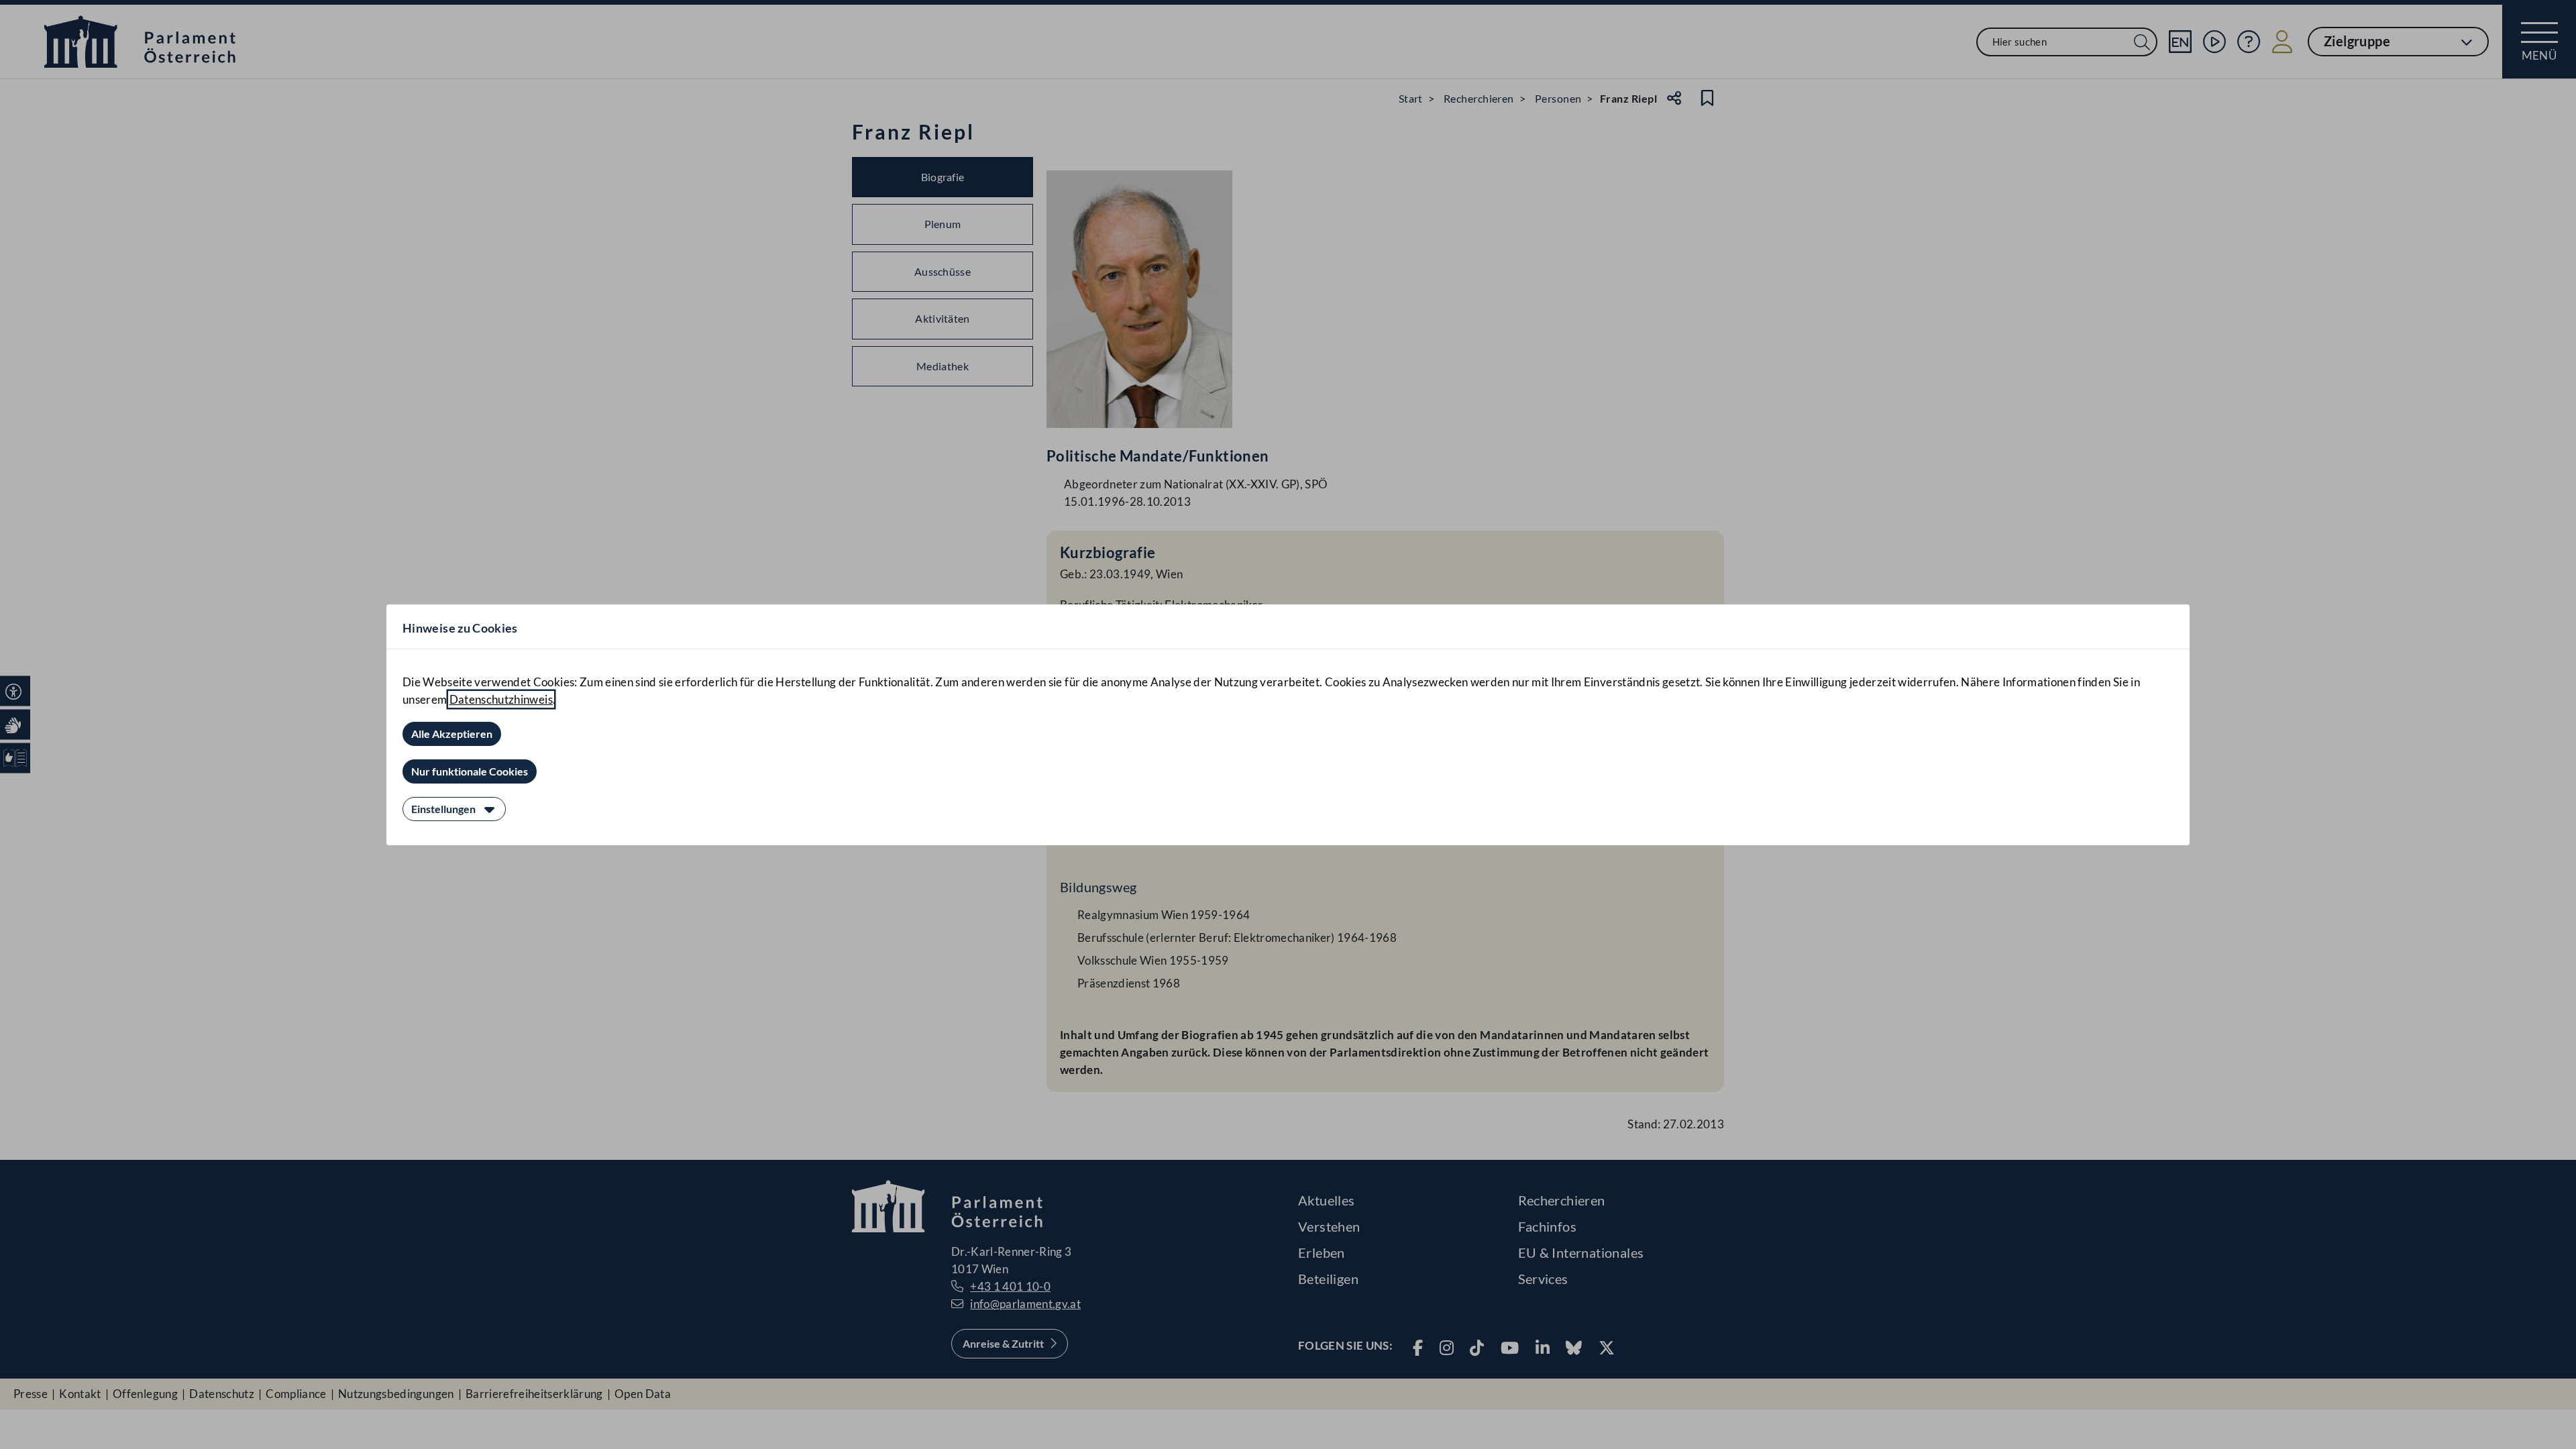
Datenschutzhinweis (501, 699)
